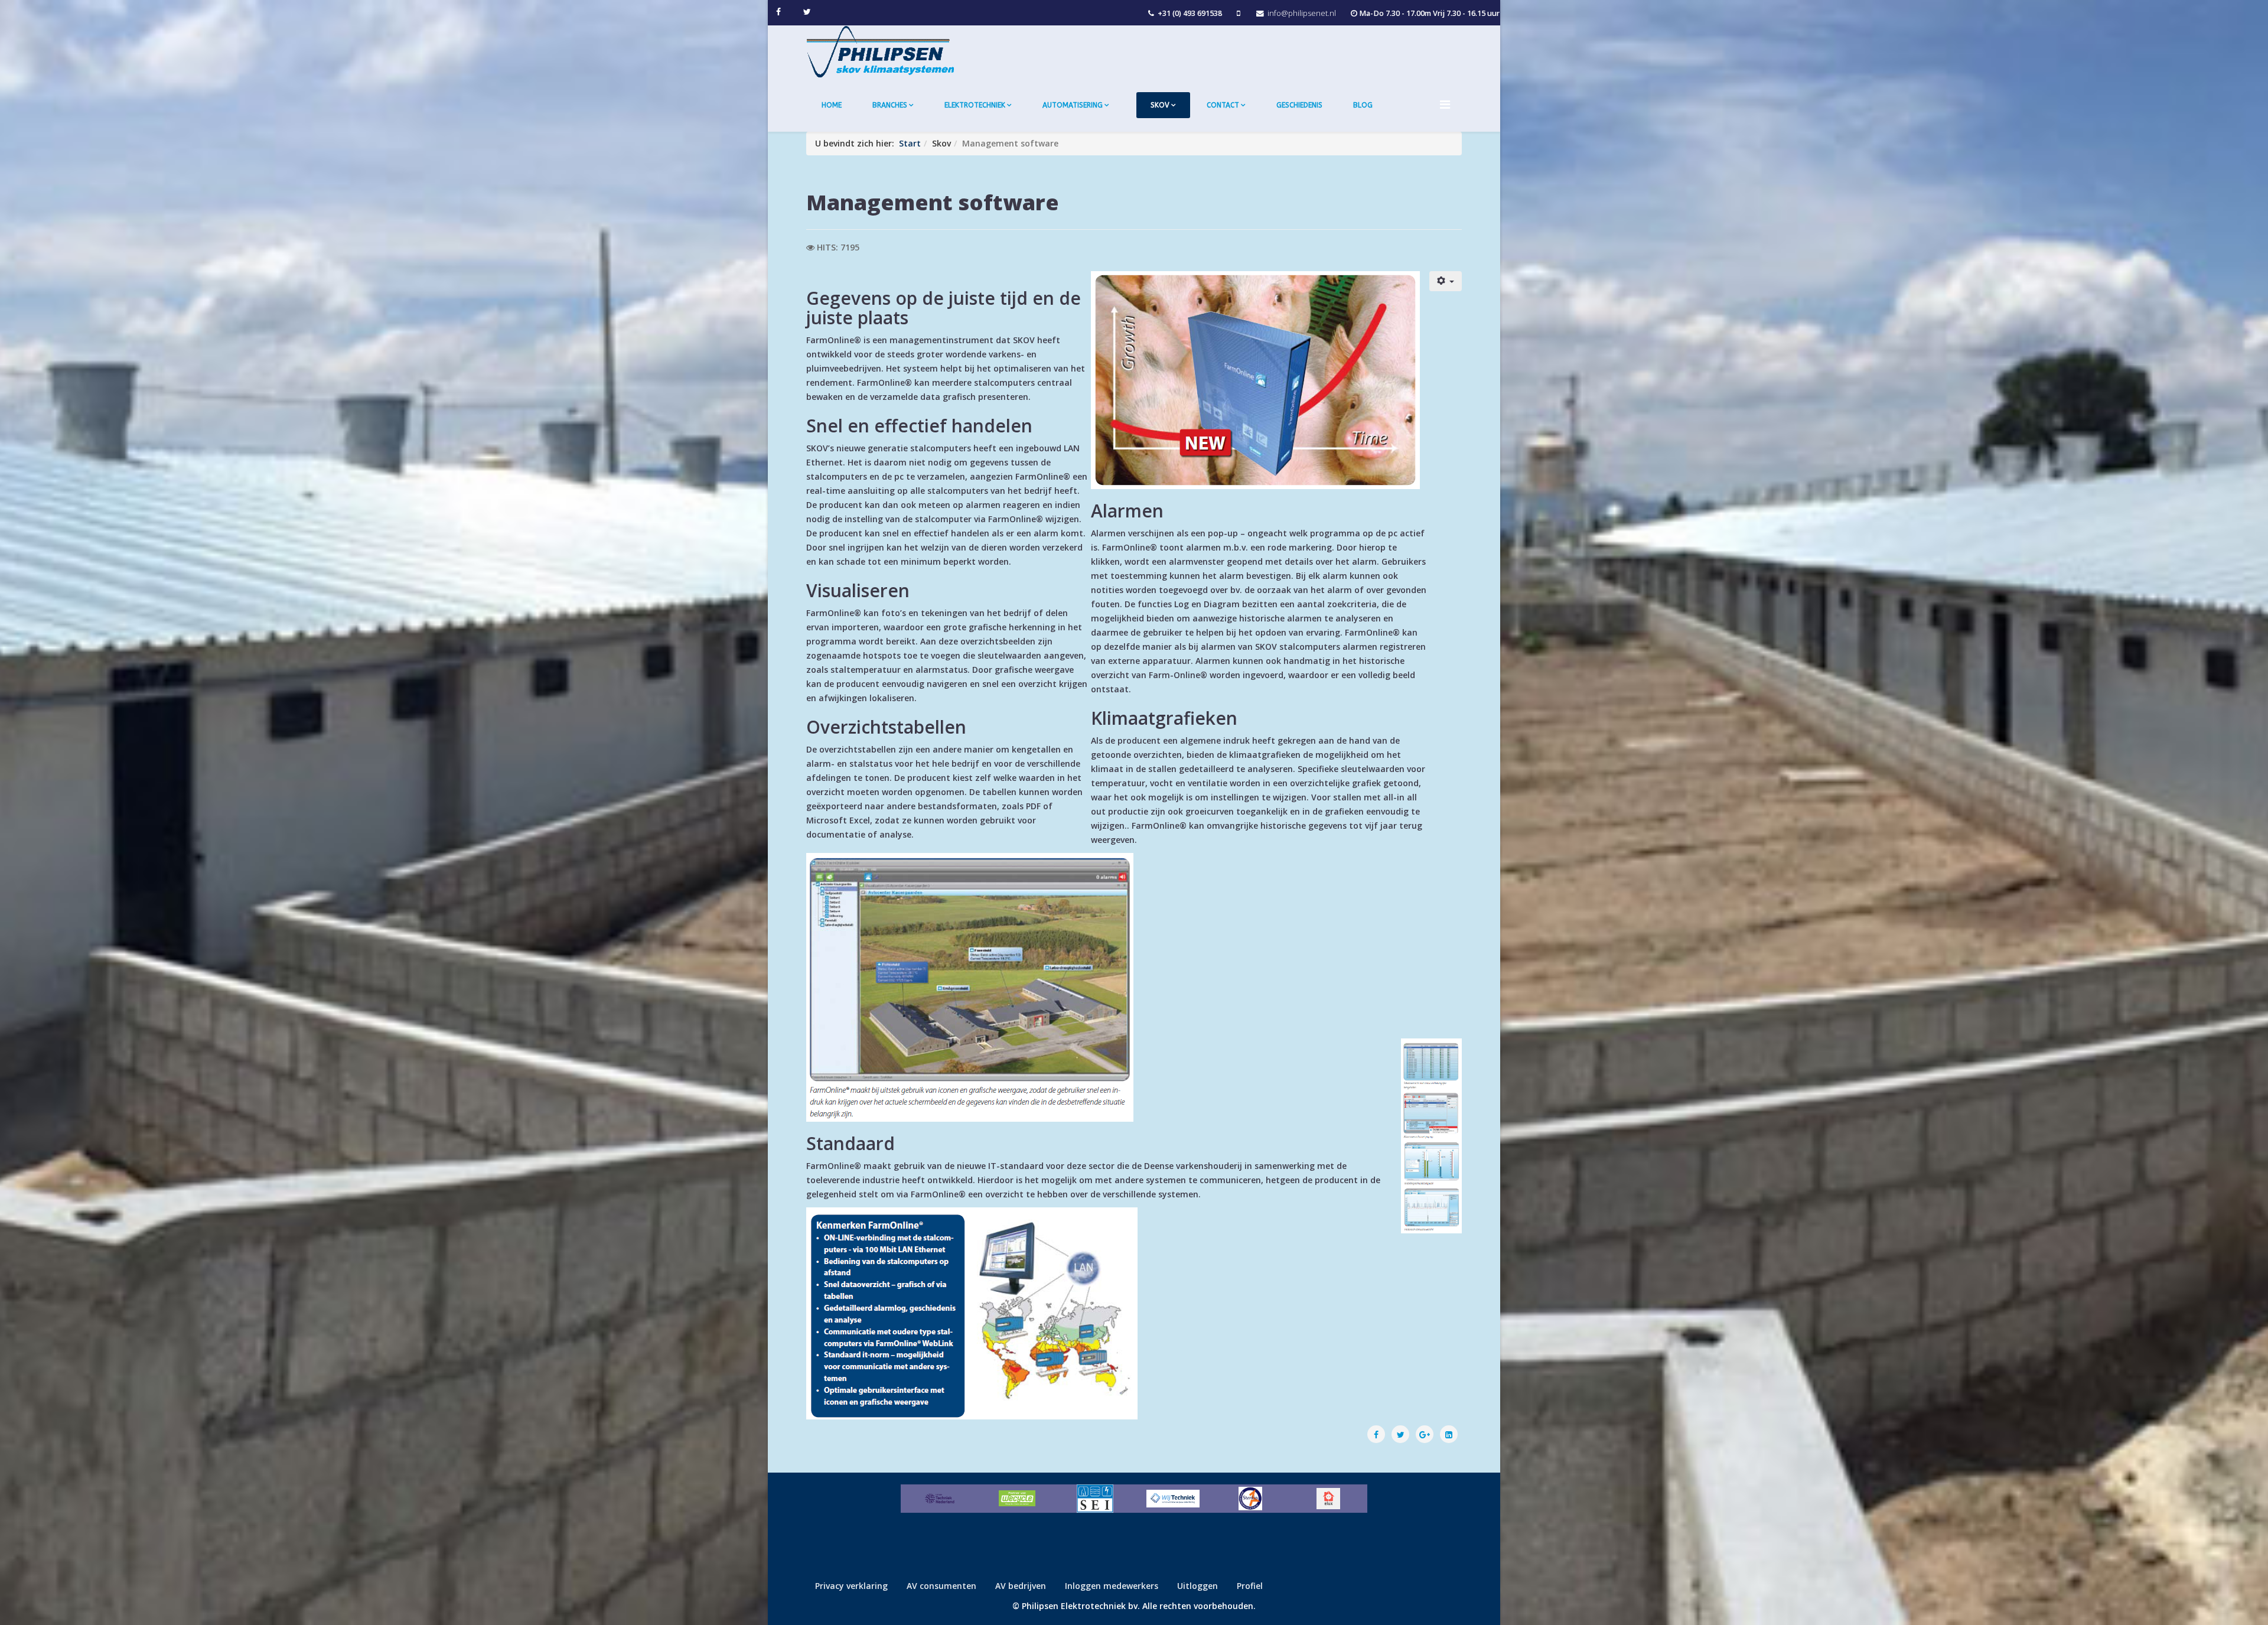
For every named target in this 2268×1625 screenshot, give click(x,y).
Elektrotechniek (975, 105)
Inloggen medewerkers (1112, 1586)
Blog (1363, 105)
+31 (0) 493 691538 (1190, 13)
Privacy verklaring (851, 1586)
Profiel (1250, 1586)
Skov (1160, 105)
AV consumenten (941, 1586)
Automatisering (1073, 105)
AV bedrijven (1021, 1586)
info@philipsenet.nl (1302, 13)
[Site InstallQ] (1095, 1499)
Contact (1223, 105)
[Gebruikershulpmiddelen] (1446, 281)
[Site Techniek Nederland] (940, 1499)
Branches (890, 105)
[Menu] (1451, 104)
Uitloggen (1197, 1586)
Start (910, 143)
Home (832, 105)
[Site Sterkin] (1251, 1499)
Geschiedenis (1299, 105)
